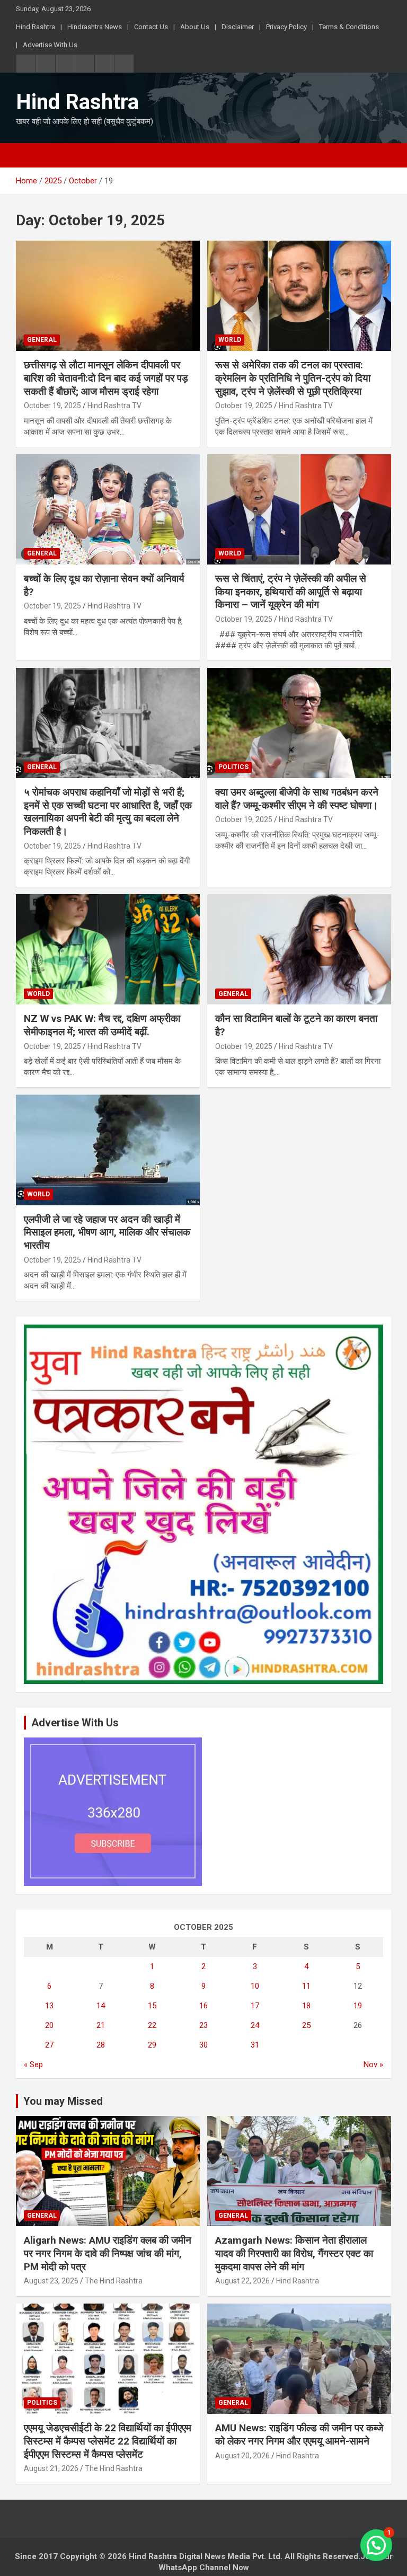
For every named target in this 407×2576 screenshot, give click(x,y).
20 (49, 2025)
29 (152, 2045)
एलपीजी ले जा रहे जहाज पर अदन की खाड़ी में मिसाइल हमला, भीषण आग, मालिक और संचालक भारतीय (107, 1232)
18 (306, 2006)
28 (101, 2045)
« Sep (33, 2065)
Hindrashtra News (95, 27)
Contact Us (151, 27)
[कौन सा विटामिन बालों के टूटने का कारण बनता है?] (299, 950)
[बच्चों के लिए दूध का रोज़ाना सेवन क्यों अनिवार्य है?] (108, 509)
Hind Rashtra (36, 27)
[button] (376, 2545)
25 (306, 2025)
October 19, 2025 (52, 405)
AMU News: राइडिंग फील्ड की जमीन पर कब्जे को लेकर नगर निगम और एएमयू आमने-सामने (299, 2434)
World (230, 340)
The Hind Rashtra (114, 2281)
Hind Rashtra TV (114, 405)
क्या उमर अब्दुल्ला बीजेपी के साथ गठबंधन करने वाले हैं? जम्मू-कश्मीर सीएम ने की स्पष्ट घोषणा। (297, 799)
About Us (195, 27)
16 (203, 2006)
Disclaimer (238, 27)
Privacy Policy (286, 27)
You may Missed (63, 2101)
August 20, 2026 (242, 2456)
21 (101, 2025)
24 (255, 2025)
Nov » (373, 2065)
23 (203, 2025)
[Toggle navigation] (29, 155)
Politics (233, 767)
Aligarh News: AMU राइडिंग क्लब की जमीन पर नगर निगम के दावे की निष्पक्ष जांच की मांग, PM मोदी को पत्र (108, 2253)
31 (255, 2045)
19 (358, 2006)
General (42, 340)
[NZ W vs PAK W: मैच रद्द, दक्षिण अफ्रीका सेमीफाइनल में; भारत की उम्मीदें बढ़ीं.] (108, 950)
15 (152, 2006)
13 (49, 2006)
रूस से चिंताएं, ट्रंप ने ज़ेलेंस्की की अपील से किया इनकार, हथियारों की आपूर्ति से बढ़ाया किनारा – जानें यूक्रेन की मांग (291, 592)
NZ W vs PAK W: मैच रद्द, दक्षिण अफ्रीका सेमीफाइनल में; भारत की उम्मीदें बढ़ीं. (102, 1025)
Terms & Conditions (349, 27)
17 (255, 2006)
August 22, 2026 (242, 2281)
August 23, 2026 (51, 2281)
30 (203, 2045)
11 (306, 1986)
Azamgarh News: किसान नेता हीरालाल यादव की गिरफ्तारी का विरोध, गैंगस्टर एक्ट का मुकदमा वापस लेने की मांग (294, 2253)
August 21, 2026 (51, 2468)
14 (101, 2006)
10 (255, 1986)
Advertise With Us (50, 45)
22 (152, 2025)
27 (49, 2045)
